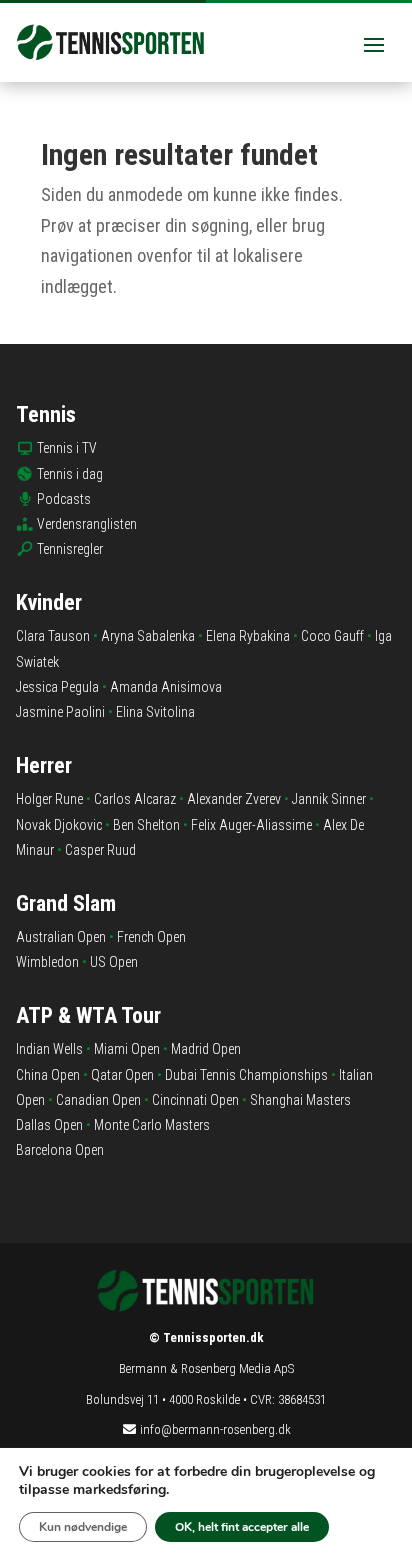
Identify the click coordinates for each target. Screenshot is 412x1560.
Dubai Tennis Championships (246, 1075)
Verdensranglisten (87, 524)
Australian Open (61, 937)
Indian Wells (49, 1049)
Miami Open (127, 1049)
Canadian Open (98, 1100)
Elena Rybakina (248, 636)
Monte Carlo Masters (152, 1125)
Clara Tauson (53, 636)
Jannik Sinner (329, 799)
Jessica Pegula (57, 687)
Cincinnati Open (195, 1100)
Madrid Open (206, 1049)
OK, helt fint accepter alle (242, 1527)
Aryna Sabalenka (148, 636)
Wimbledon (47, 962)
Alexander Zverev (234, 799)
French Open (151, 937)
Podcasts (64, 499)
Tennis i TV (67, 448)
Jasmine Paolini (60, 712)
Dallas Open (49, 1125)
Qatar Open (122, 1075)
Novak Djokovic (59, 825)
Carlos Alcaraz (135, 799)
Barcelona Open (60, 1150)
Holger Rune (49, 799)
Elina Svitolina (155, 712)
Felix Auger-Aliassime (251, 825)
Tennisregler (70, 549)
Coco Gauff (332, 636)
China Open (48, 1075)
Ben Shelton (146, 825)
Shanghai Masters (300, 1100)
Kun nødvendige (83, 1527)
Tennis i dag (70, 474)
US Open (114, 962)
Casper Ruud (100, 850)
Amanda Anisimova (166, 687)
